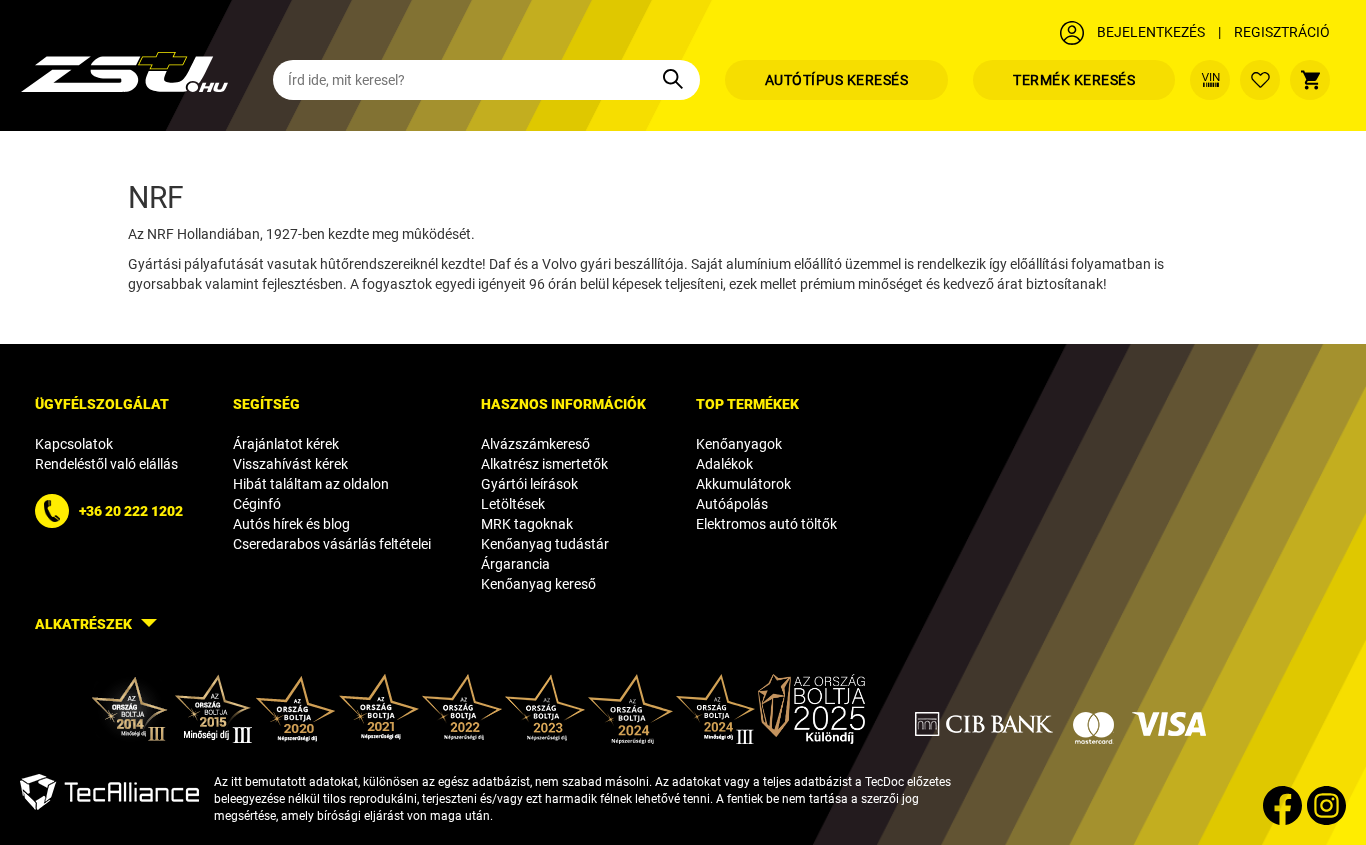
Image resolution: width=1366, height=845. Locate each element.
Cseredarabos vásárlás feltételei (332, 544)
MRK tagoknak (527, 524)
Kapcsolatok (74, 444)
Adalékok (724, 464)
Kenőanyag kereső (538, 584)
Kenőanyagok (739, 444)
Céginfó (257, 504)
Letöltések (513, 504)
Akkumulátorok (743, 484)
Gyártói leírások (529, 484)
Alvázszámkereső (535, 444)
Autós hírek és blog (291, 524)
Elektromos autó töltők (766, 524)
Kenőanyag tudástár (545, 544)
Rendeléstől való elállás (106, 464)
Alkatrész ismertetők (544, 464)
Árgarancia (515, 564)
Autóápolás (732, 504)
